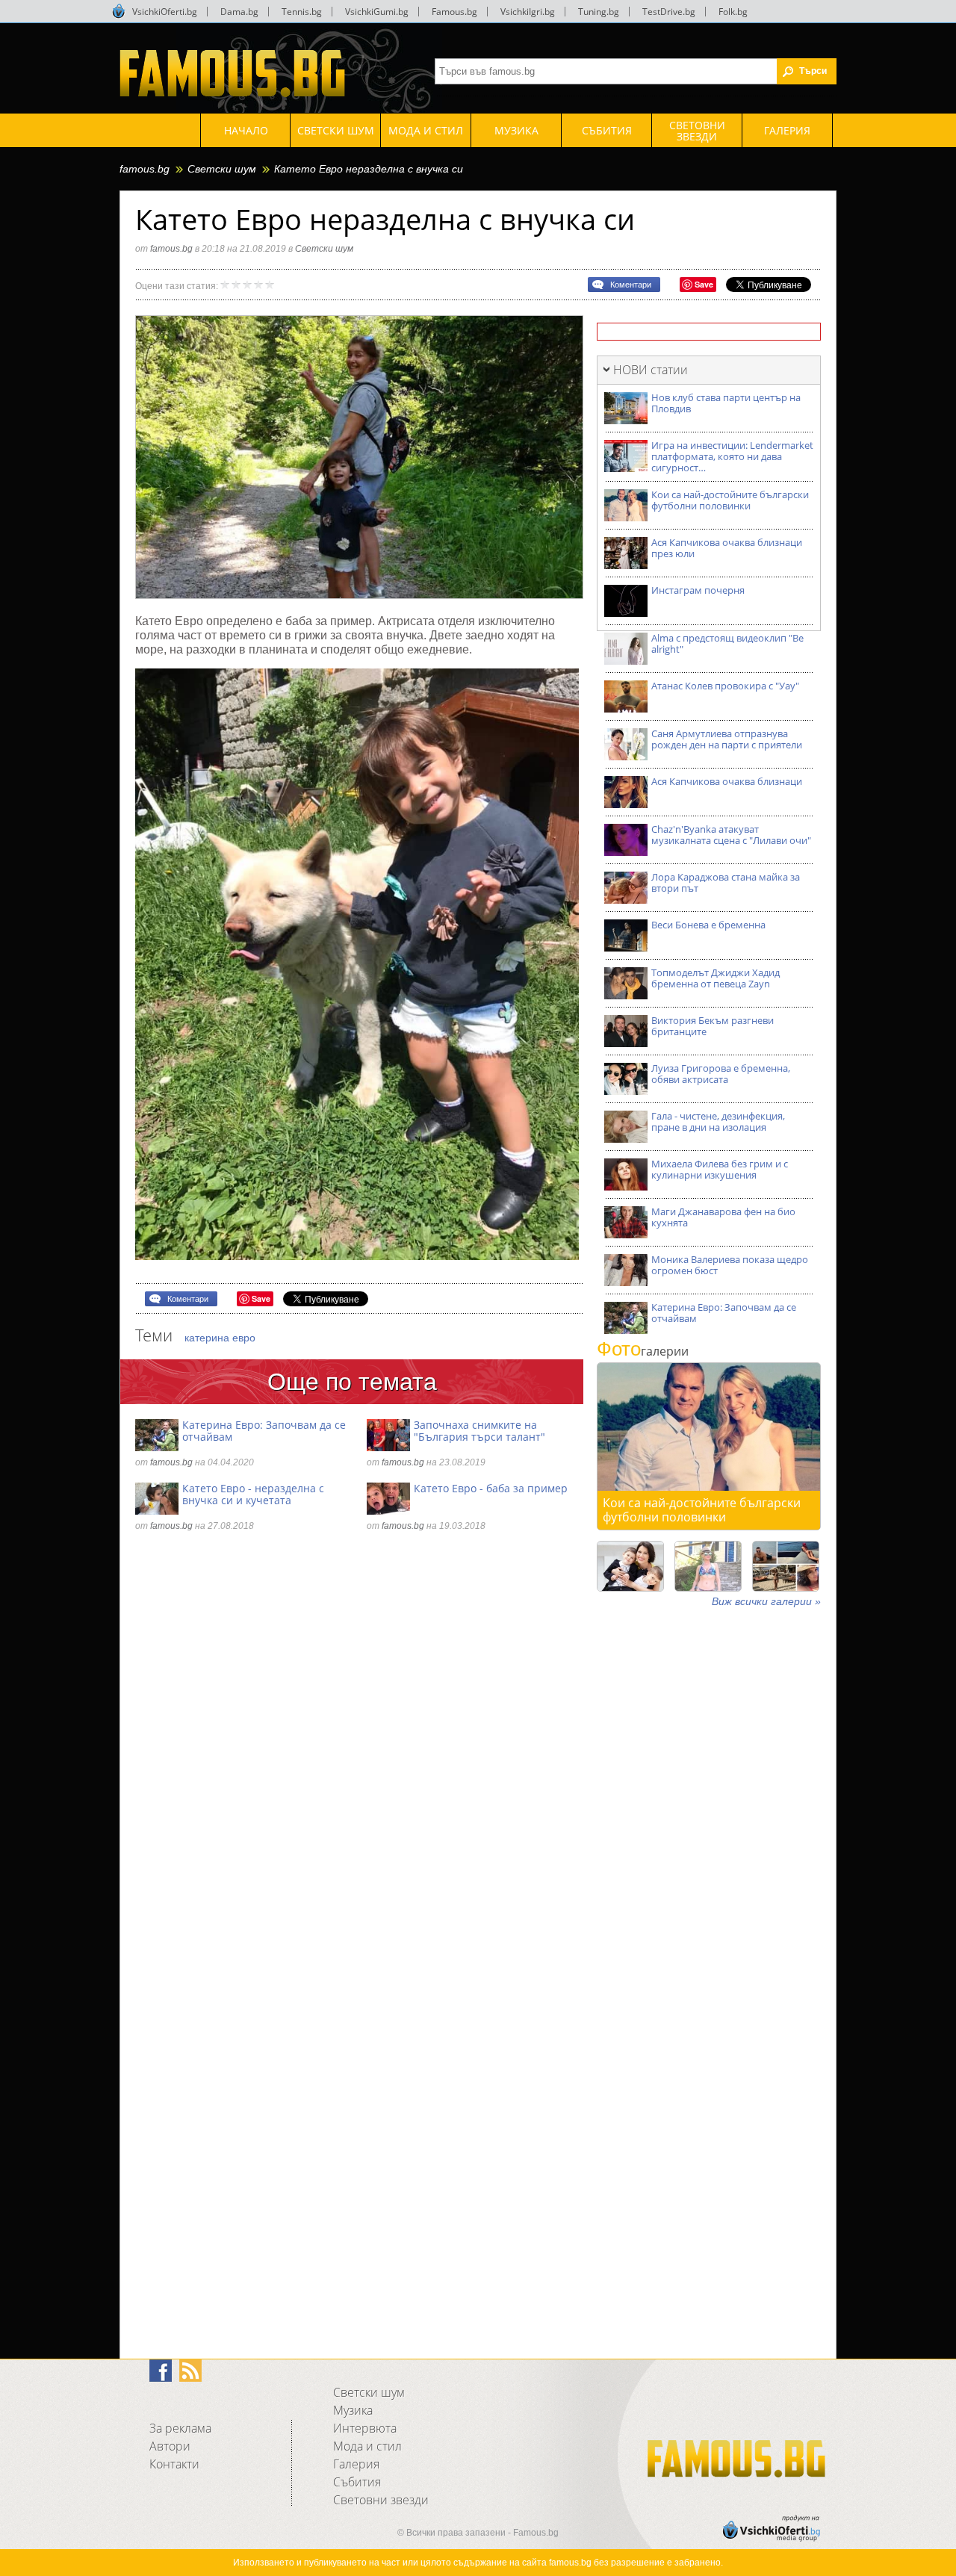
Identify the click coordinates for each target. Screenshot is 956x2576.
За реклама (180, 2428)
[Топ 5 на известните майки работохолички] (630, 1566)
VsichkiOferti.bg (165, 12)
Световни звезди (381, 2500)
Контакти (174, 2464)
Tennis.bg (302, 12)
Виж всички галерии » (766, 1601)
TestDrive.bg (669, 12)
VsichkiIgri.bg (528, 12)
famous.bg (145, 169)
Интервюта (365, 2428)
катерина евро (220, 1338)
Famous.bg (454, 12)
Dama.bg (239, 12)
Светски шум (222, 169)
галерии (643, 1351)
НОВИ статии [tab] (651, 370)
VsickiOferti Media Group (119, 11)
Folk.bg (733, 12)
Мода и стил (367, 2446)
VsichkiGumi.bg (377, 12)
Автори (170, 2446)
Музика (353, 2410)
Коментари (631, 285)
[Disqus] (359, 1748)
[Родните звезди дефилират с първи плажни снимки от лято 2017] (786, 1566)
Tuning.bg (599, 12)
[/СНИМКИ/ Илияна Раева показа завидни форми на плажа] (708, 1566)
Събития (357, 2482)
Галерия (356, 2464)
